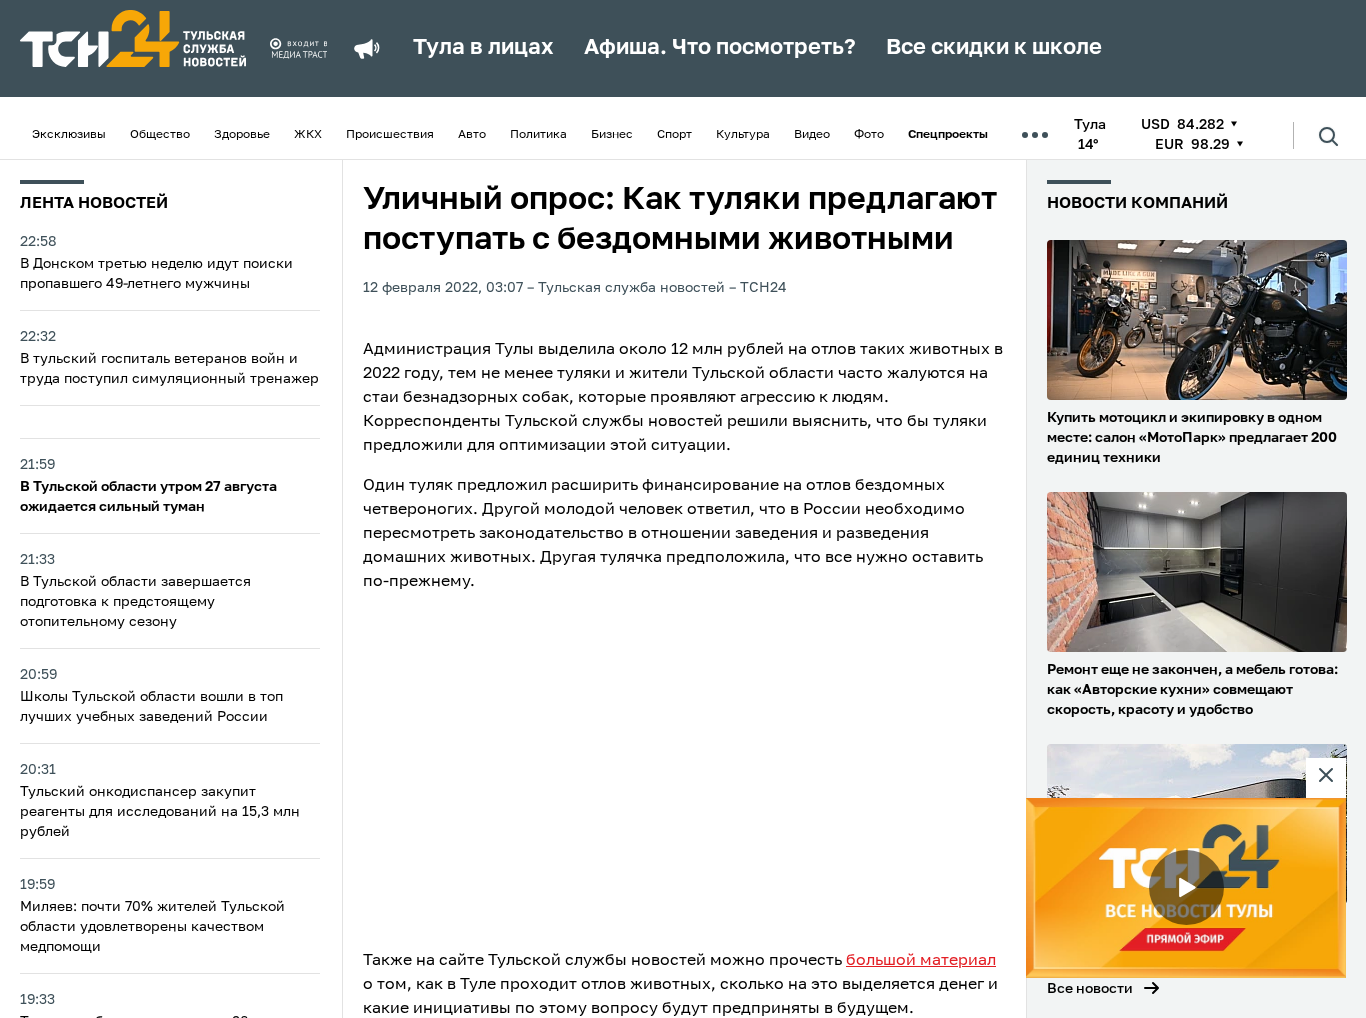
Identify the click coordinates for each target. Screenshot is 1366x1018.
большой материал (921, 961)
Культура (743, 135)
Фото (869, 135)
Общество (160, 135)
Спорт (674, 135)
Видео (812, 135)
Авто (472, 135)
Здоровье (242, 135)
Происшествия (390, 135)
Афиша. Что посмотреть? (720, 48)
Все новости (1090, 989)
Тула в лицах (483, 48)
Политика (538, 135)
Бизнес (612, 135)
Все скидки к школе (994, 48)
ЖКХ (308, 135)
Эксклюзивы (69, 135)
